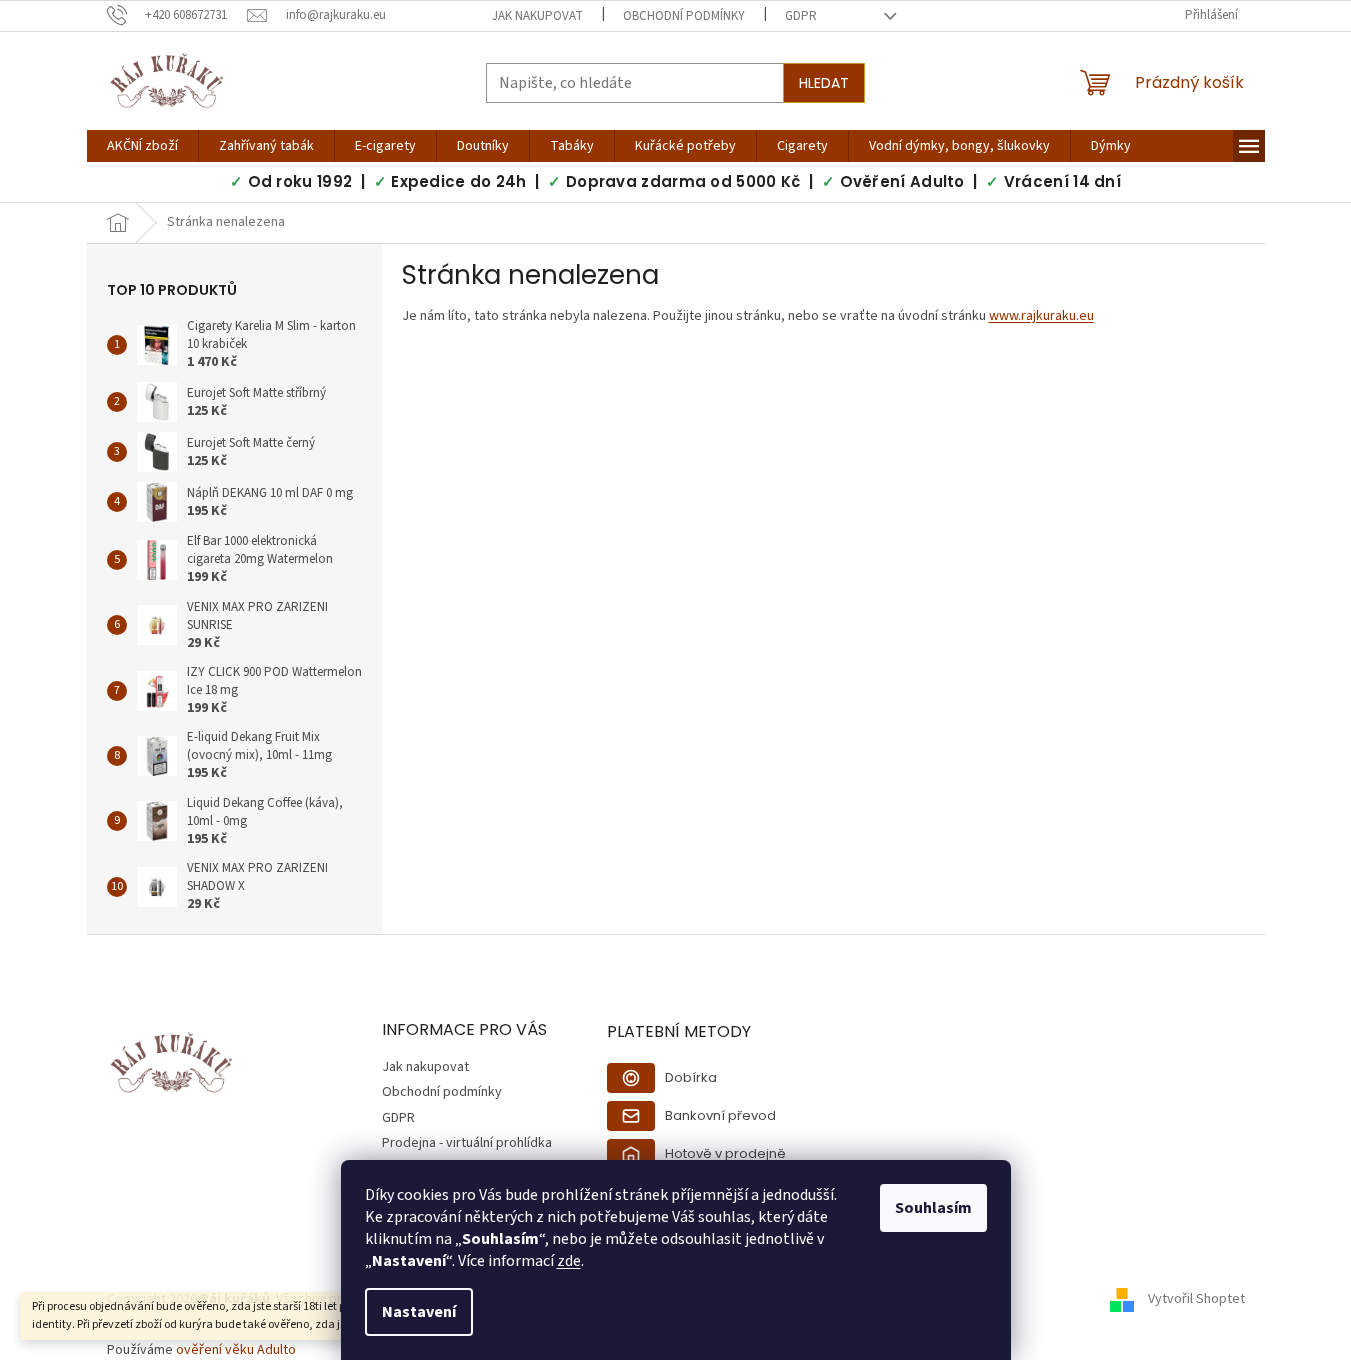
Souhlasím (933, 1208)
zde (569, 1261)
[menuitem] (142, 146)
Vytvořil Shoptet (1196, 1300)
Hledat (824, 83)
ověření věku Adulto (236, 1350)
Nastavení (419, 1312)
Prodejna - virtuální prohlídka (467, 1143)
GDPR (801, 16)
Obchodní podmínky (684, 16)
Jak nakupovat (537, 16)
